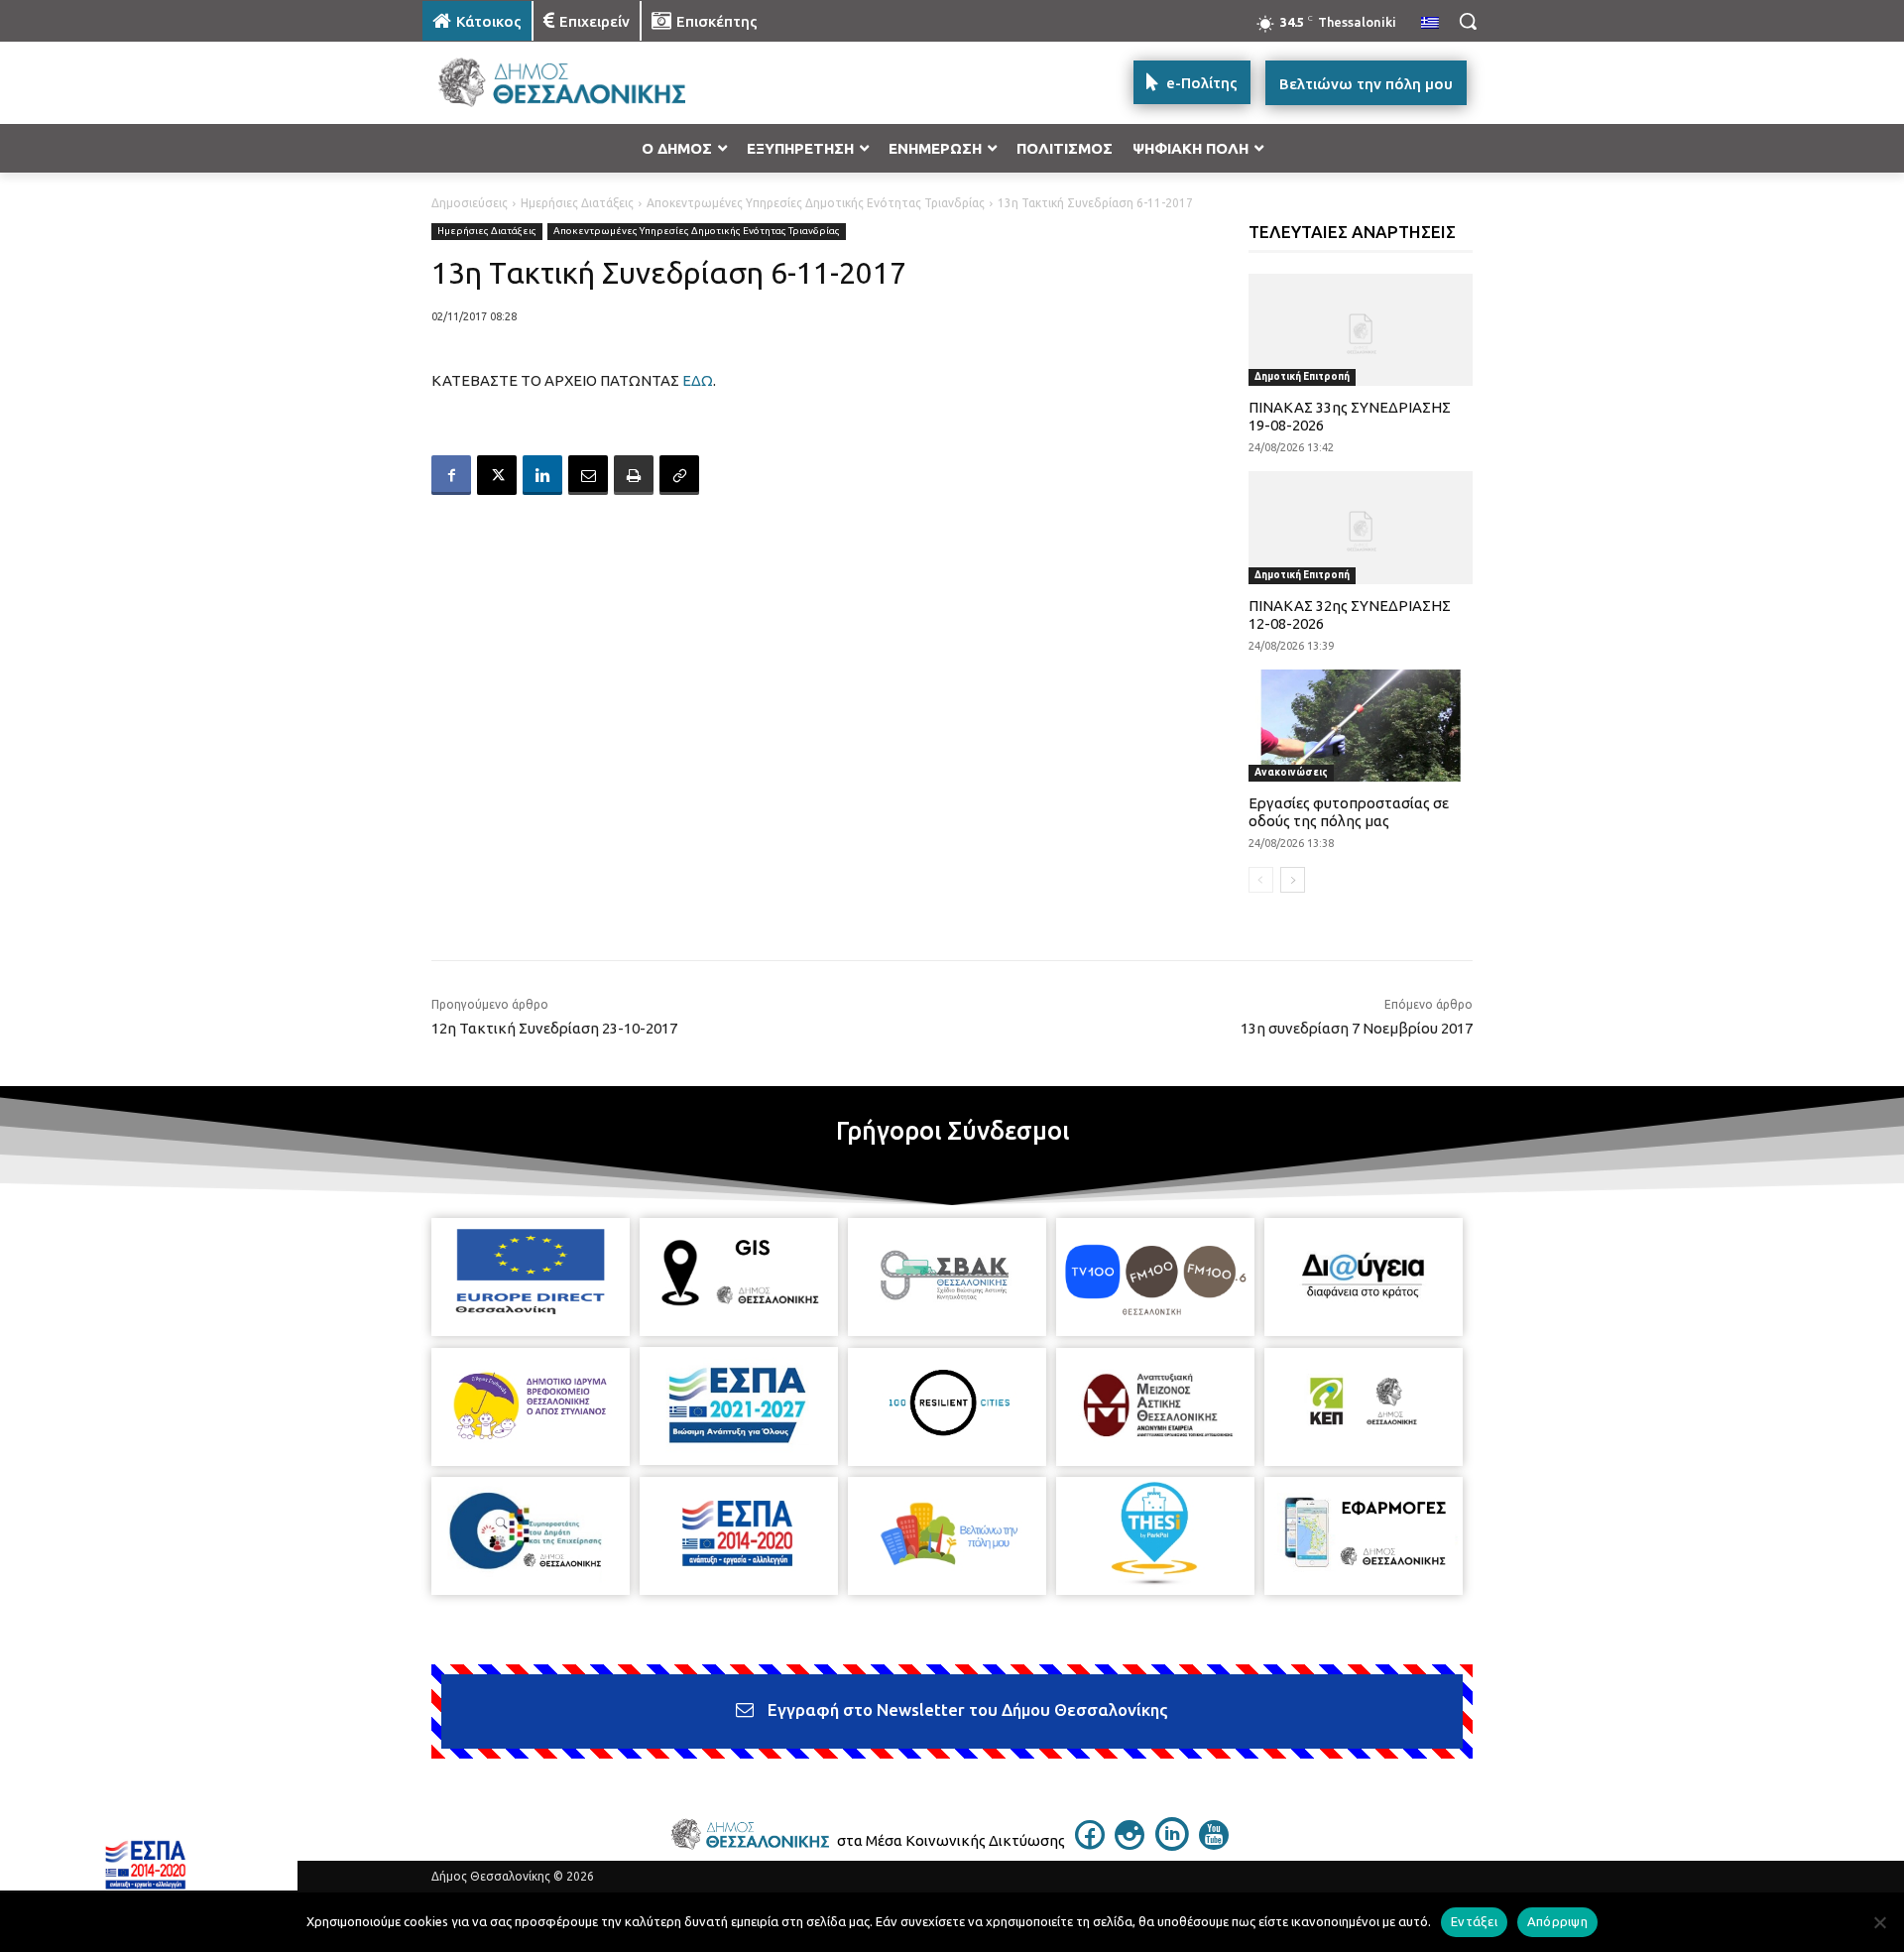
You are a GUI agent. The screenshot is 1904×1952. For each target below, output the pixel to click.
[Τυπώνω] (634, 475)
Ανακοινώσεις (1291, 772)
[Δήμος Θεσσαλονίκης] (581, 83)
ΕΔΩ (698, 380)
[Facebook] (451, 475)
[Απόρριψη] (1879, 1922)
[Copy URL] (679, 475)
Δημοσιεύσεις (470, 203)
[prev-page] (1261, 880)
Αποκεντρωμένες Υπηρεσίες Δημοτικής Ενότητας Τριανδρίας (816, 203)
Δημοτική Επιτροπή (1302, 376)
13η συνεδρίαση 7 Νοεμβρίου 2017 (1357, 1028)
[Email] (588, 475)
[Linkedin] (542, 475)
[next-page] (1293, 880)
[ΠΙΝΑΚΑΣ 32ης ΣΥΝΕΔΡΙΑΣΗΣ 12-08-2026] (1361, 527)
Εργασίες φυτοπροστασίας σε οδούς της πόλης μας (1349, 812)
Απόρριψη (1557, 1921)
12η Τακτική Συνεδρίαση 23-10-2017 (554, 1028)
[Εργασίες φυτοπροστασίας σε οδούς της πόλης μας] (1361, 726)
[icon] (1090, 1844)
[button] (1468, 21)
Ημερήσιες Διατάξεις (577, 203)
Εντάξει (1474, 1921)
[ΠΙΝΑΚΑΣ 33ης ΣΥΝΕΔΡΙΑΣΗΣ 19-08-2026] (1361, 330)
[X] (497, 475)
